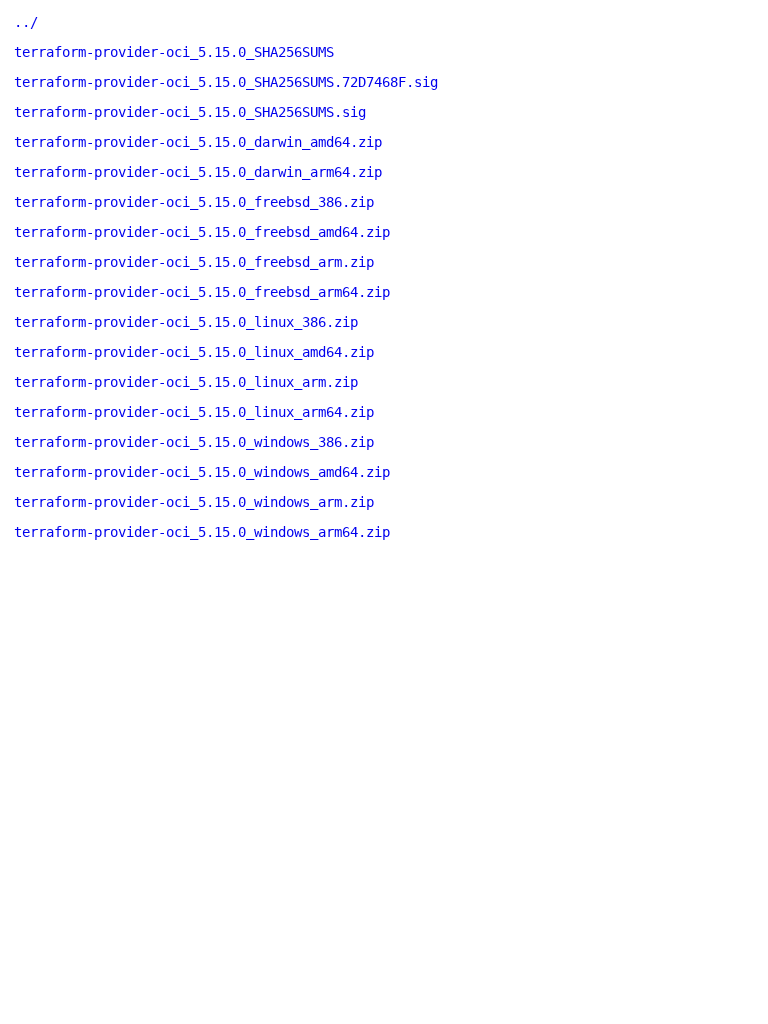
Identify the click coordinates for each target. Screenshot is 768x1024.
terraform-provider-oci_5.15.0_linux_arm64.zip (194, 412)
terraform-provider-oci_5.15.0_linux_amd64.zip (194, 352)
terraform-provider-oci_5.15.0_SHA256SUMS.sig (190, 112)
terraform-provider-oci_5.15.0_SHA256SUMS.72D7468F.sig (226, 82)
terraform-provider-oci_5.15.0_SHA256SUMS (174, 52)
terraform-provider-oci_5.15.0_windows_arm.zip (194, 502)
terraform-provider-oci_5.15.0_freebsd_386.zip (194, 202)
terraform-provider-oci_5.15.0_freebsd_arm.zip (194, 262)
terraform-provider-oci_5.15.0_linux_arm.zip (186, 382)
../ (26, 22)
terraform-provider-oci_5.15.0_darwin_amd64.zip (198, 142)
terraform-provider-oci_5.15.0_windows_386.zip (194, 442)
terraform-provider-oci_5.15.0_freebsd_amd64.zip (202, 232)
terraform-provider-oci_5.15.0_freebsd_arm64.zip (202, 292)
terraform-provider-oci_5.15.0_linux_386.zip (186, 322)
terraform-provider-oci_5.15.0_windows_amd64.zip (202, 472)
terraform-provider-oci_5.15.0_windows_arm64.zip (202, 532)
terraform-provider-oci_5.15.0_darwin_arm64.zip (198, 172)
